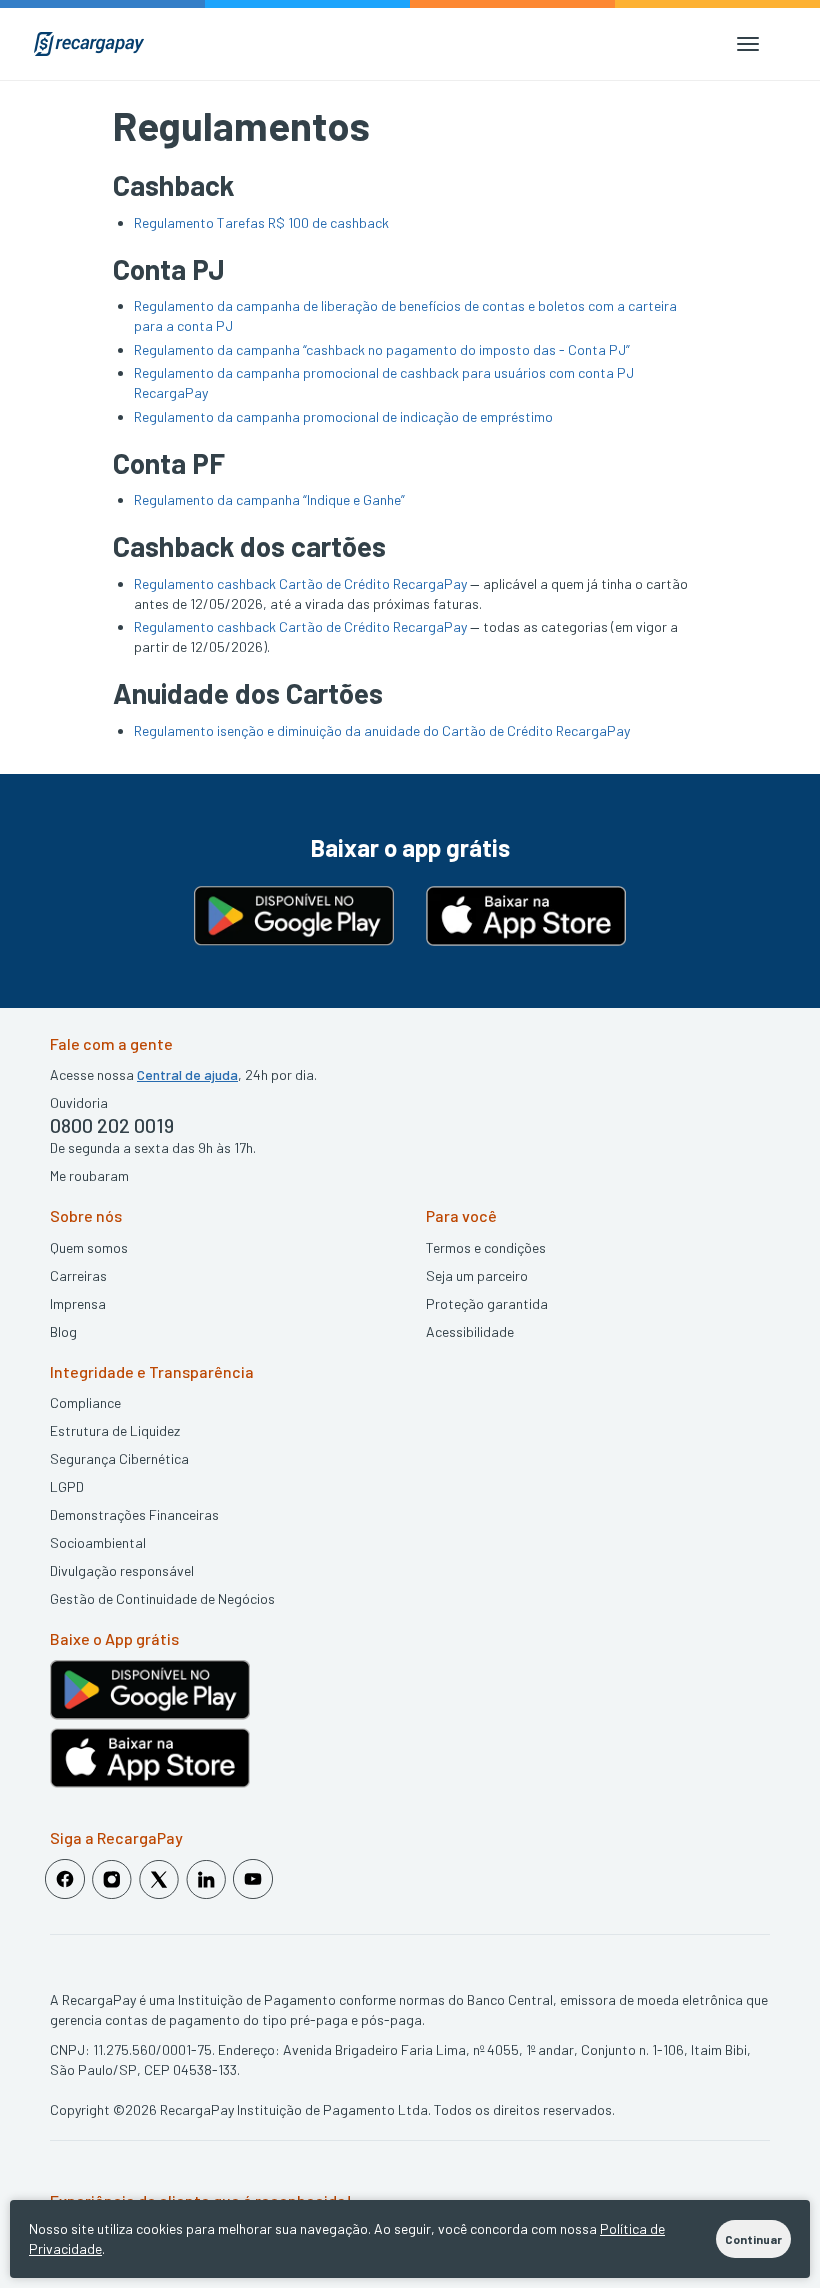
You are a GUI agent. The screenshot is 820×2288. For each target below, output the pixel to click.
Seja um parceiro (477, 1275)
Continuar (753, 2239)
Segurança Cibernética (119, 1458)
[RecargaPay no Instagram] (112, 1879)
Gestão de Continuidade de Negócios (162, 1598)
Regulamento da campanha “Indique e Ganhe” (269, 499)
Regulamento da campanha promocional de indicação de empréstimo (343, 416)
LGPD (67, 1486)
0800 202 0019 (112, 1125)
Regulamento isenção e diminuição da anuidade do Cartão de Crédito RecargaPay (382, 730)
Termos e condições (486, 1247)
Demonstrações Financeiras (134, 1514)
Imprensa (78, 1303)
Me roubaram (89, 1175)
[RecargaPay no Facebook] (65, 1879)
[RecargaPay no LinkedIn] (206, 1879)
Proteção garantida (487, 1303)
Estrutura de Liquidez (115, 1430)
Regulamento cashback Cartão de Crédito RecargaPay (300, 583)
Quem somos (89, 1247)
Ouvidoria (79, 1102)
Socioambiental (98, 1542)
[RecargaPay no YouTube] (253, 1879)
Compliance (85, 1402)
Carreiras (78, 1275)
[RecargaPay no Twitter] (159, 1879)
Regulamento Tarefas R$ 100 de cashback (261, 222)
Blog (63, 1331)
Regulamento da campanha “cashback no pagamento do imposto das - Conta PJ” (382, 349)
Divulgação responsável (122, 1570)
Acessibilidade (470, 1331)
